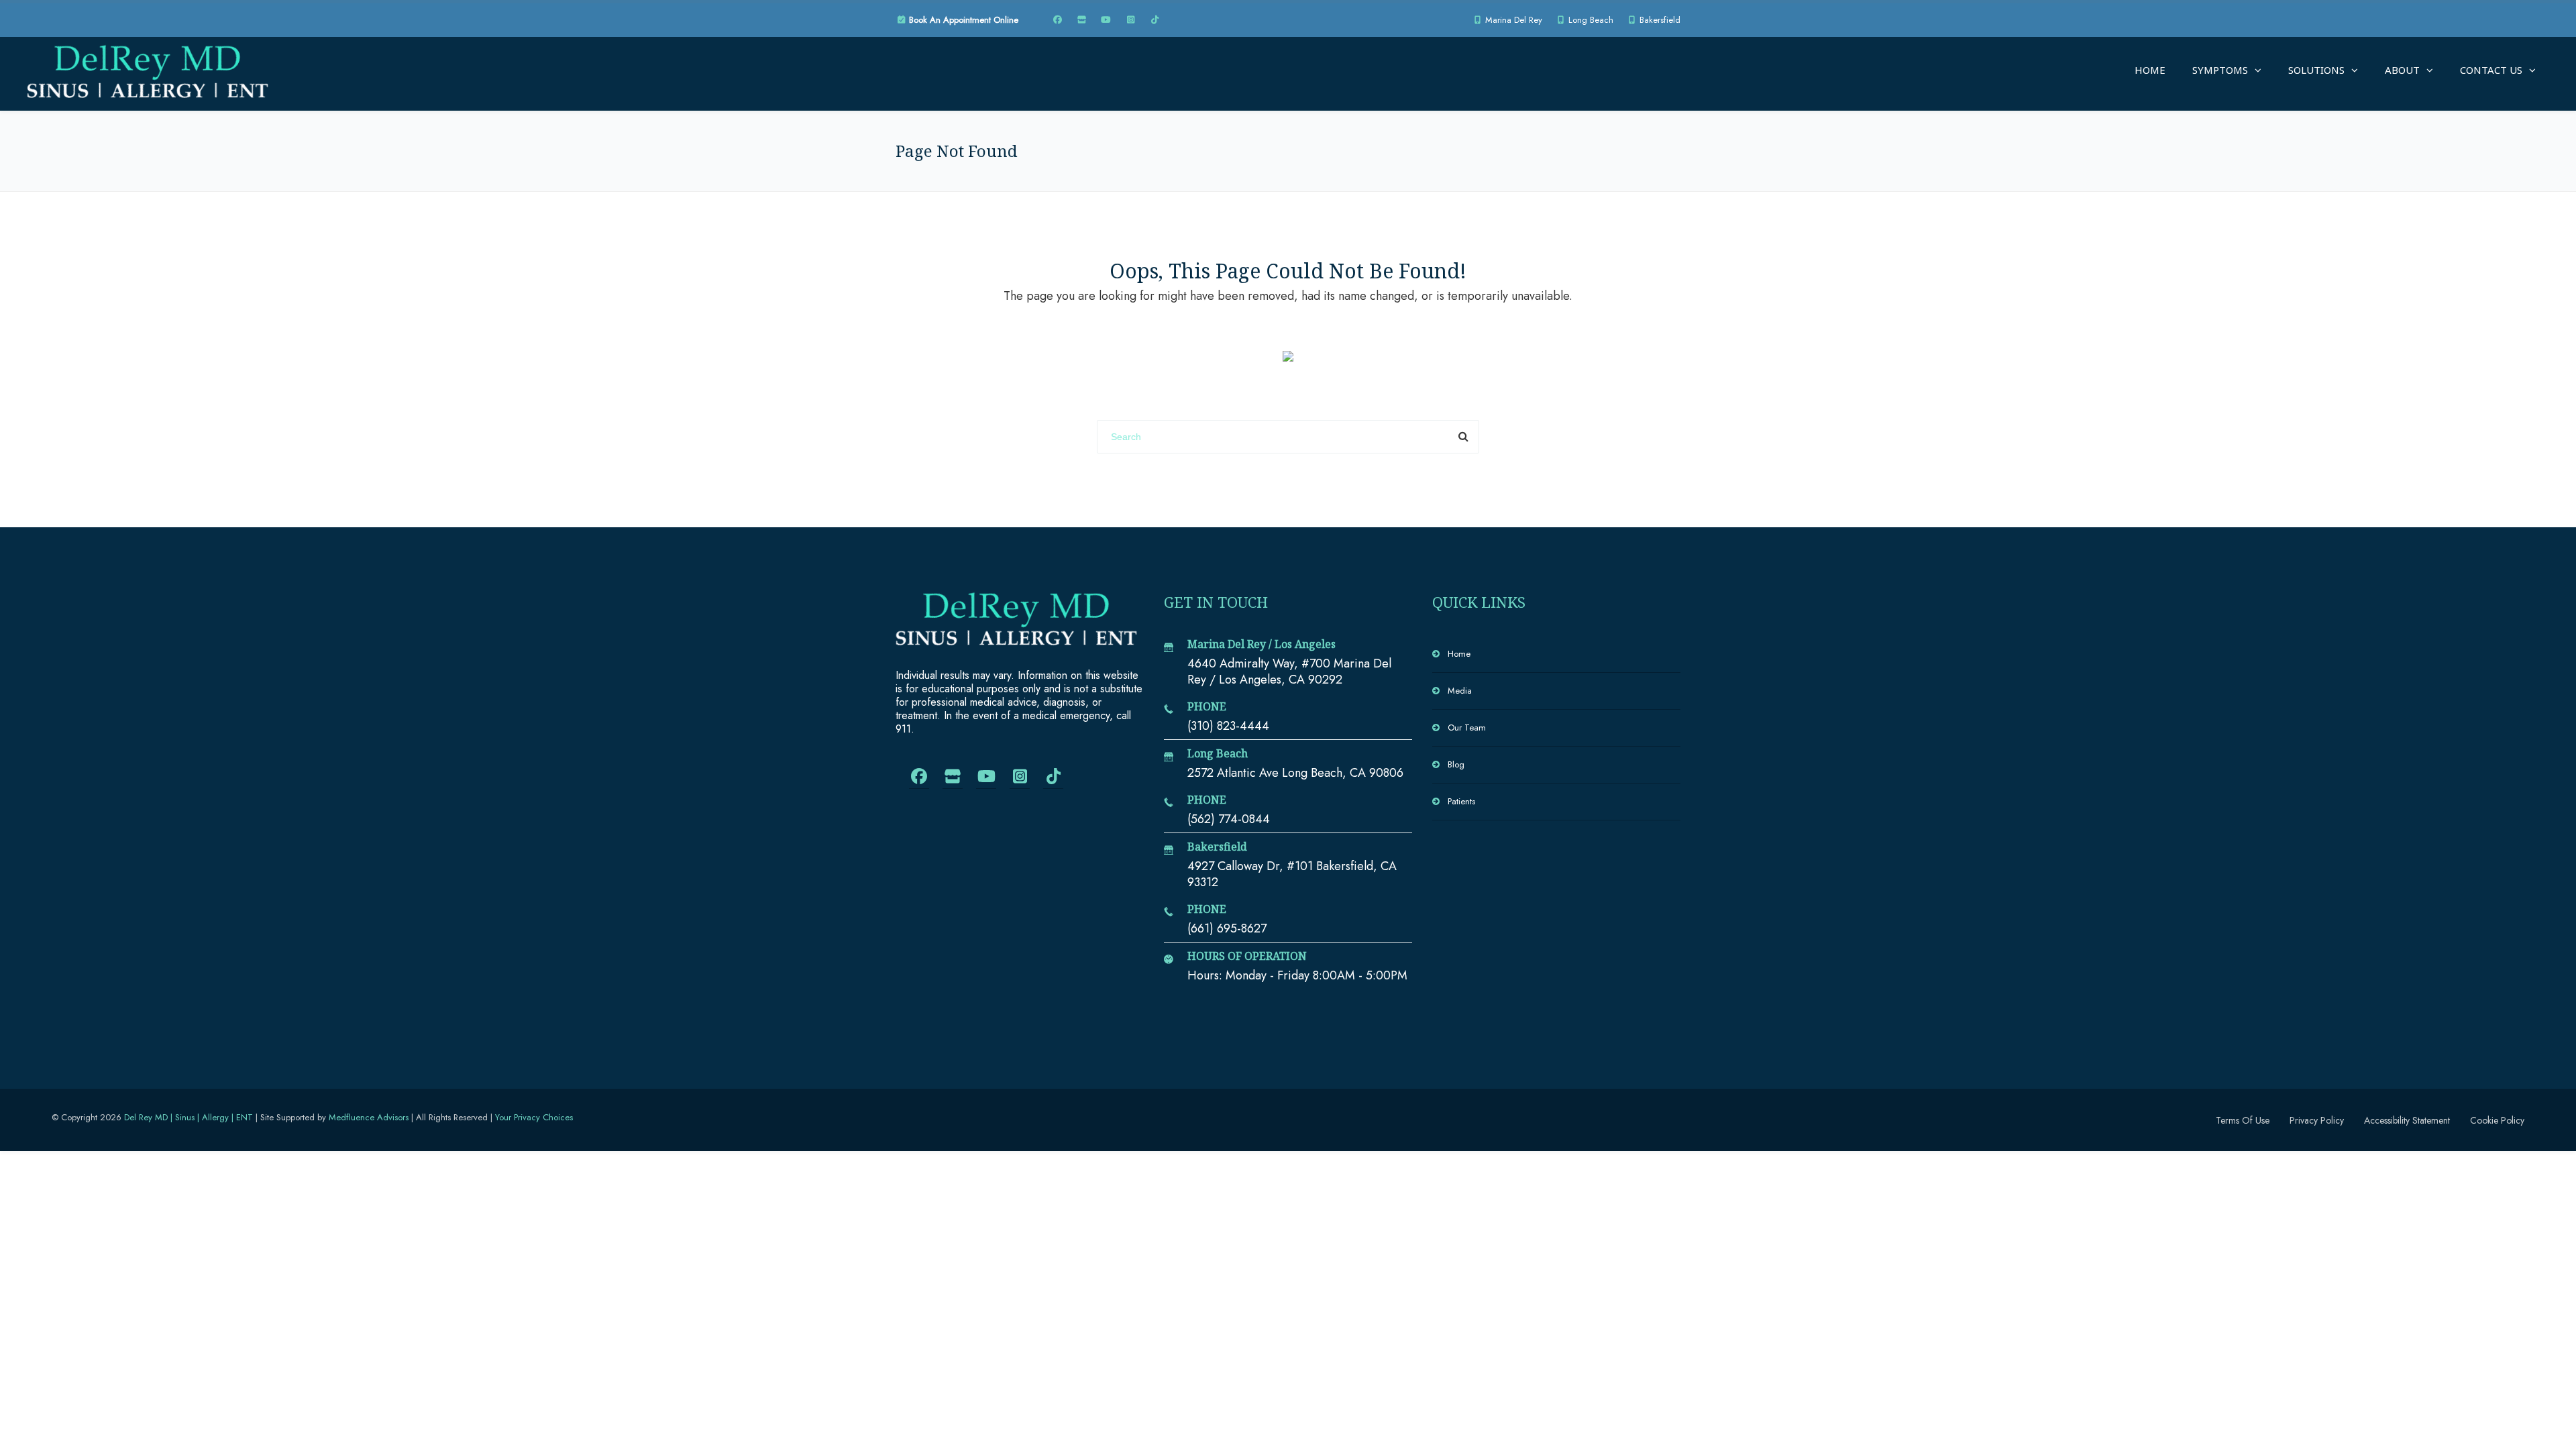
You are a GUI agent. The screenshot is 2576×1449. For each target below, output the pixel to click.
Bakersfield (1659, 20)
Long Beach (1590, 20)
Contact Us (2491, 70)
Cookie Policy (2497, 1120)
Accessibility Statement (2407, 1120)
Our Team (1467, 728)
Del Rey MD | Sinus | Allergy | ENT (189, 1117)
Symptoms (2220, 70)
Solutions (2316, 70)
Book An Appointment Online (962, 20)
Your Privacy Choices (534, 1117)
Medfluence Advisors (369, 1117)
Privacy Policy (2317, 1120)
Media (1460, 691)
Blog (1456, 764)
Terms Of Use (2243, 1120)
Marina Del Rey (1512, 20)
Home (2150, 70)
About (2402, 70)
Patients (1461, 801)
